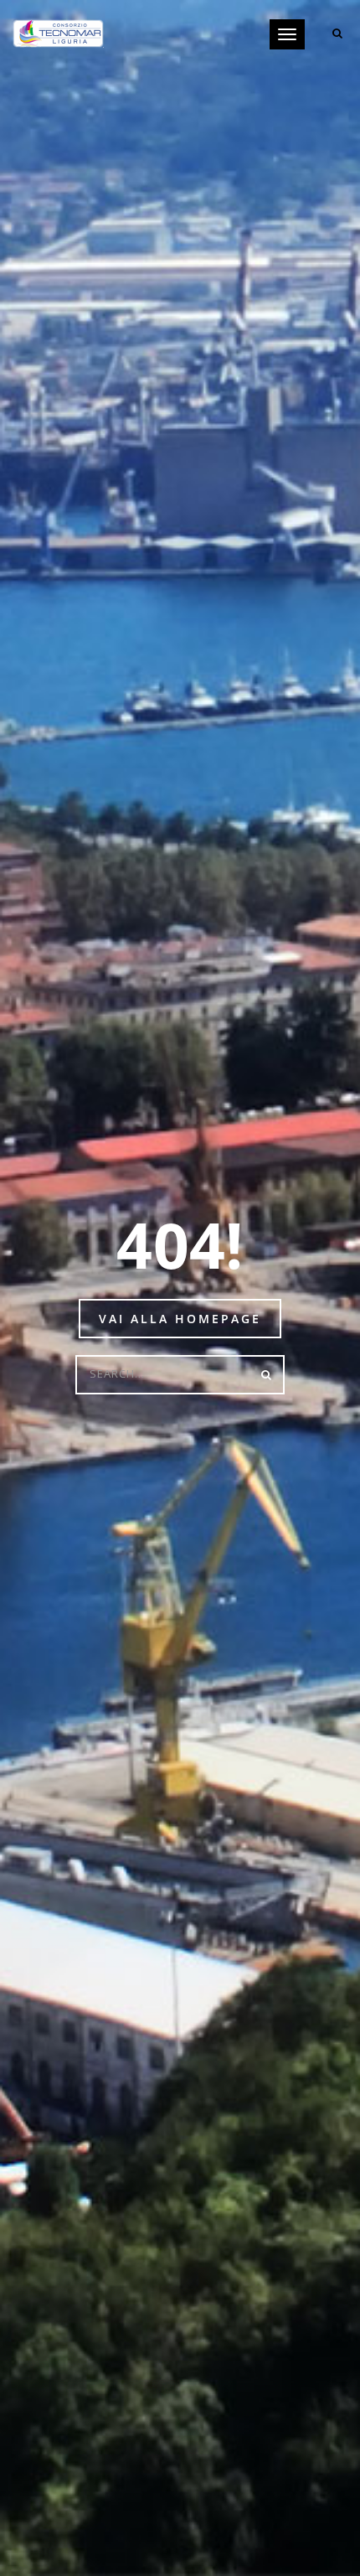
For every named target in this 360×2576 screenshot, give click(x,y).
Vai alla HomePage (180, 1319)
